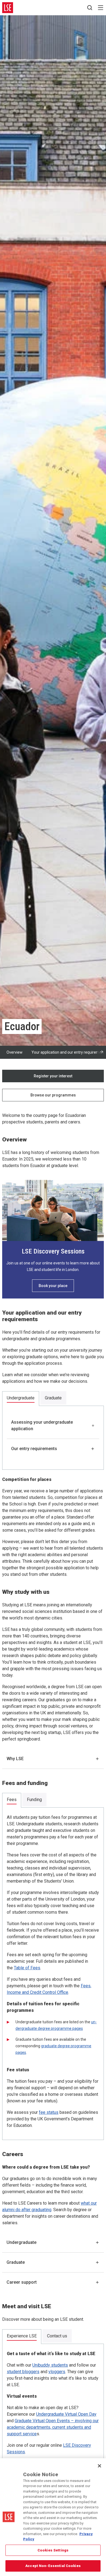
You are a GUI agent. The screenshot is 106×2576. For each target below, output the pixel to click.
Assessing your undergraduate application (42, 1425)
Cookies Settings (53, 2550)
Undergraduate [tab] (21, 1398)
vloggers (57, 2372)
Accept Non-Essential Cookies (53, 2566)
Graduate (16, 2262)
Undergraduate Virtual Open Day (66, 2414)
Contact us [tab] (57, 2336)
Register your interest (53, 1076)
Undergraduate (21, 2242)
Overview (15, 1052)
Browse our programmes (53, 1095)
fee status (49, 2112)
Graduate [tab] (53, 1398)
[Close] (99, 2466)
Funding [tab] (34, 1800)
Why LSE (15, 1759)
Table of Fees (27, 1968)
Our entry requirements (34, 1449)
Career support (22, 2282)
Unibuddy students (50, 2365)
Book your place (53, 1286)
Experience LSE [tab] (22, 2336)
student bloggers (23, 2372)
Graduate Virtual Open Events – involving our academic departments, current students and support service (53, 2427)
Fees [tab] (12, 1800)
